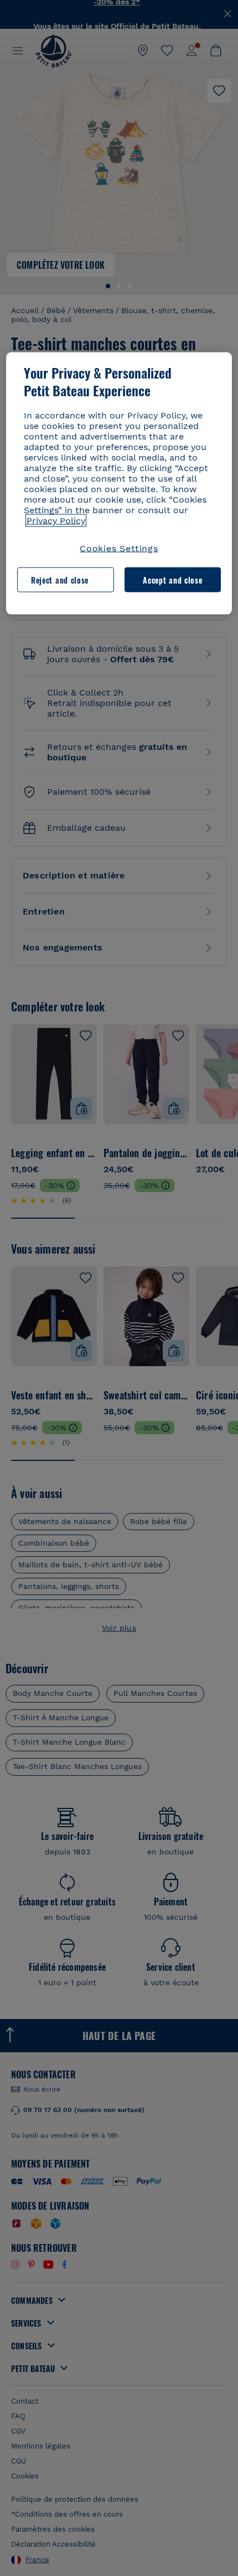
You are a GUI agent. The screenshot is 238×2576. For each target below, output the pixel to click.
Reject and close (60, 579)
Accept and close (172, 579)
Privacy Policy (56, 521)
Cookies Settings (119, 548)
